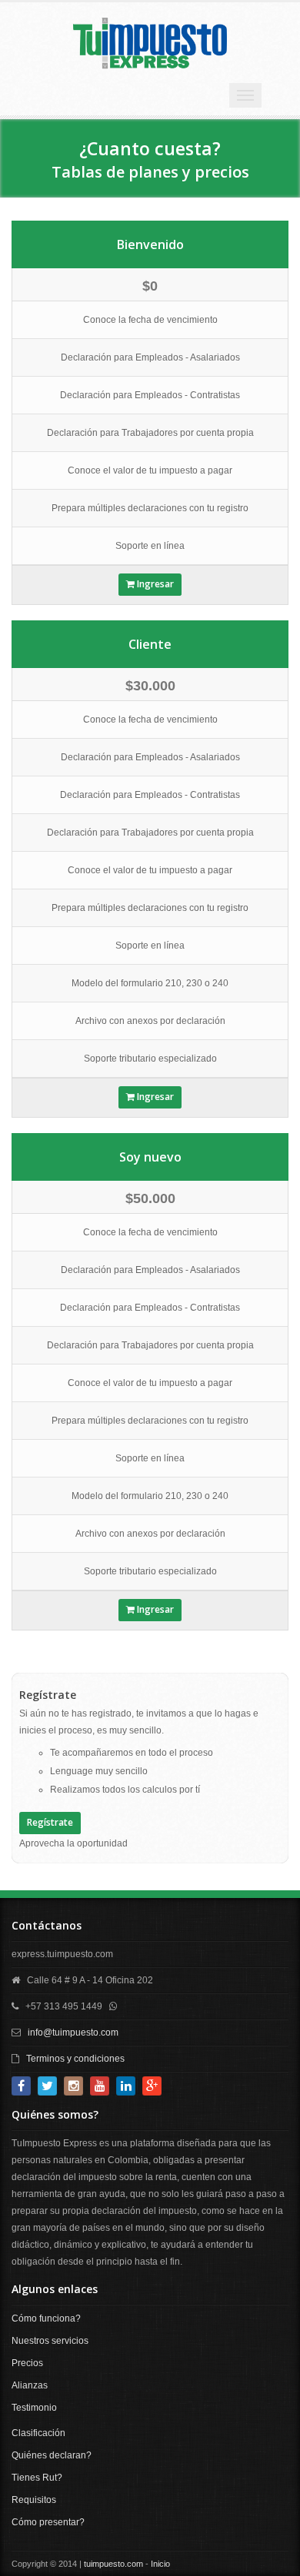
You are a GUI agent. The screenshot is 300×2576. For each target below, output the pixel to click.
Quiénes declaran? (52, 2455)
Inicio (160, 2564)
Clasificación (38, 2433)
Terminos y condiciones (75, 2059)
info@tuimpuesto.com (73, 2033)
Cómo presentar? (48, 2522)
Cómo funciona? (46, 2318)
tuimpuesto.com (113, 2564)
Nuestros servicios (50, 2341)
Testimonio (34, 2408)
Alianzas (30, 2385)
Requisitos (34, 2500)
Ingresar (154, 584)
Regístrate (50, 1822)
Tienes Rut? (37, 2478)
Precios (27, 2363)
